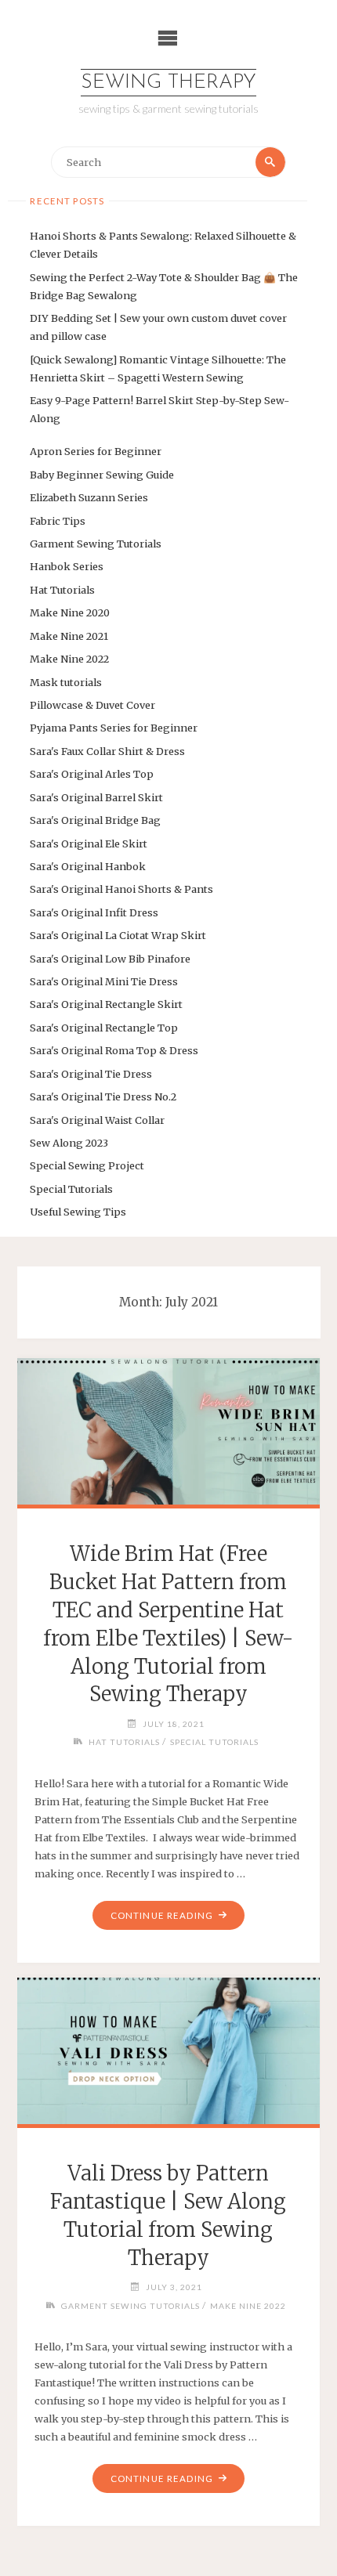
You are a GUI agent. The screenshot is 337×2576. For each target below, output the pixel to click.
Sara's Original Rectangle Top (104, 1028)
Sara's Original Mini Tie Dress (104, 981)
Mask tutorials (66, 682)
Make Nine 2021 (69, 636)
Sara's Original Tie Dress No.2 (103, 1097)
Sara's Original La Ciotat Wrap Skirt (118, 935)
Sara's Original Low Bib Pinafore (110, 959)
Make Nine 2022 (69, 659)
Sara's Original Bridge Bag (95, 820)
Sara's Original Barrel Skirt (96, 797)
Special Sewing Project (87, 1165)
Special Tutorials (71, 1189)
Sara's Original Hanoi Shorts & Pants (121, 889)
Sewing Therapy (168, 83)
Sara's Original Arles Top (92, 774)
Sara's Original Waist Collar (97, 1120)
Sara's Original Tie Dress (91, 1074)
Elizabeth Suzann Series (89, 497)
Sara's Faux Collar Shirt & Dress (107, 751)
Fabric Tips (58, 521)
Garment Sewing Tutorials (96, 544)
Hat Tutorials (62, 590)
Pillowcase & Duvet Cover (92, 705)
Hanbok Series (67, 566)
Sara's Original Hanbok (88, 866)
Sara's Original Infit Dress (94, 912)
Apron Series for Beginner (96, 451)
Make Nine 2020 (70, 612)
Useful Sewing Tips (78, 1212)
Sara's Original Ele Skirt (89, 844)
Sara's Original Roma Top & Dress (114, 1050)
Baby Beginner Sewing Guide (102, 475)
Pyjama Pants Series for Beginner (114, 728)
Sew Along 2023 (69, 1143)
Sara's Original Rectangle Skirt (106, 1004)
